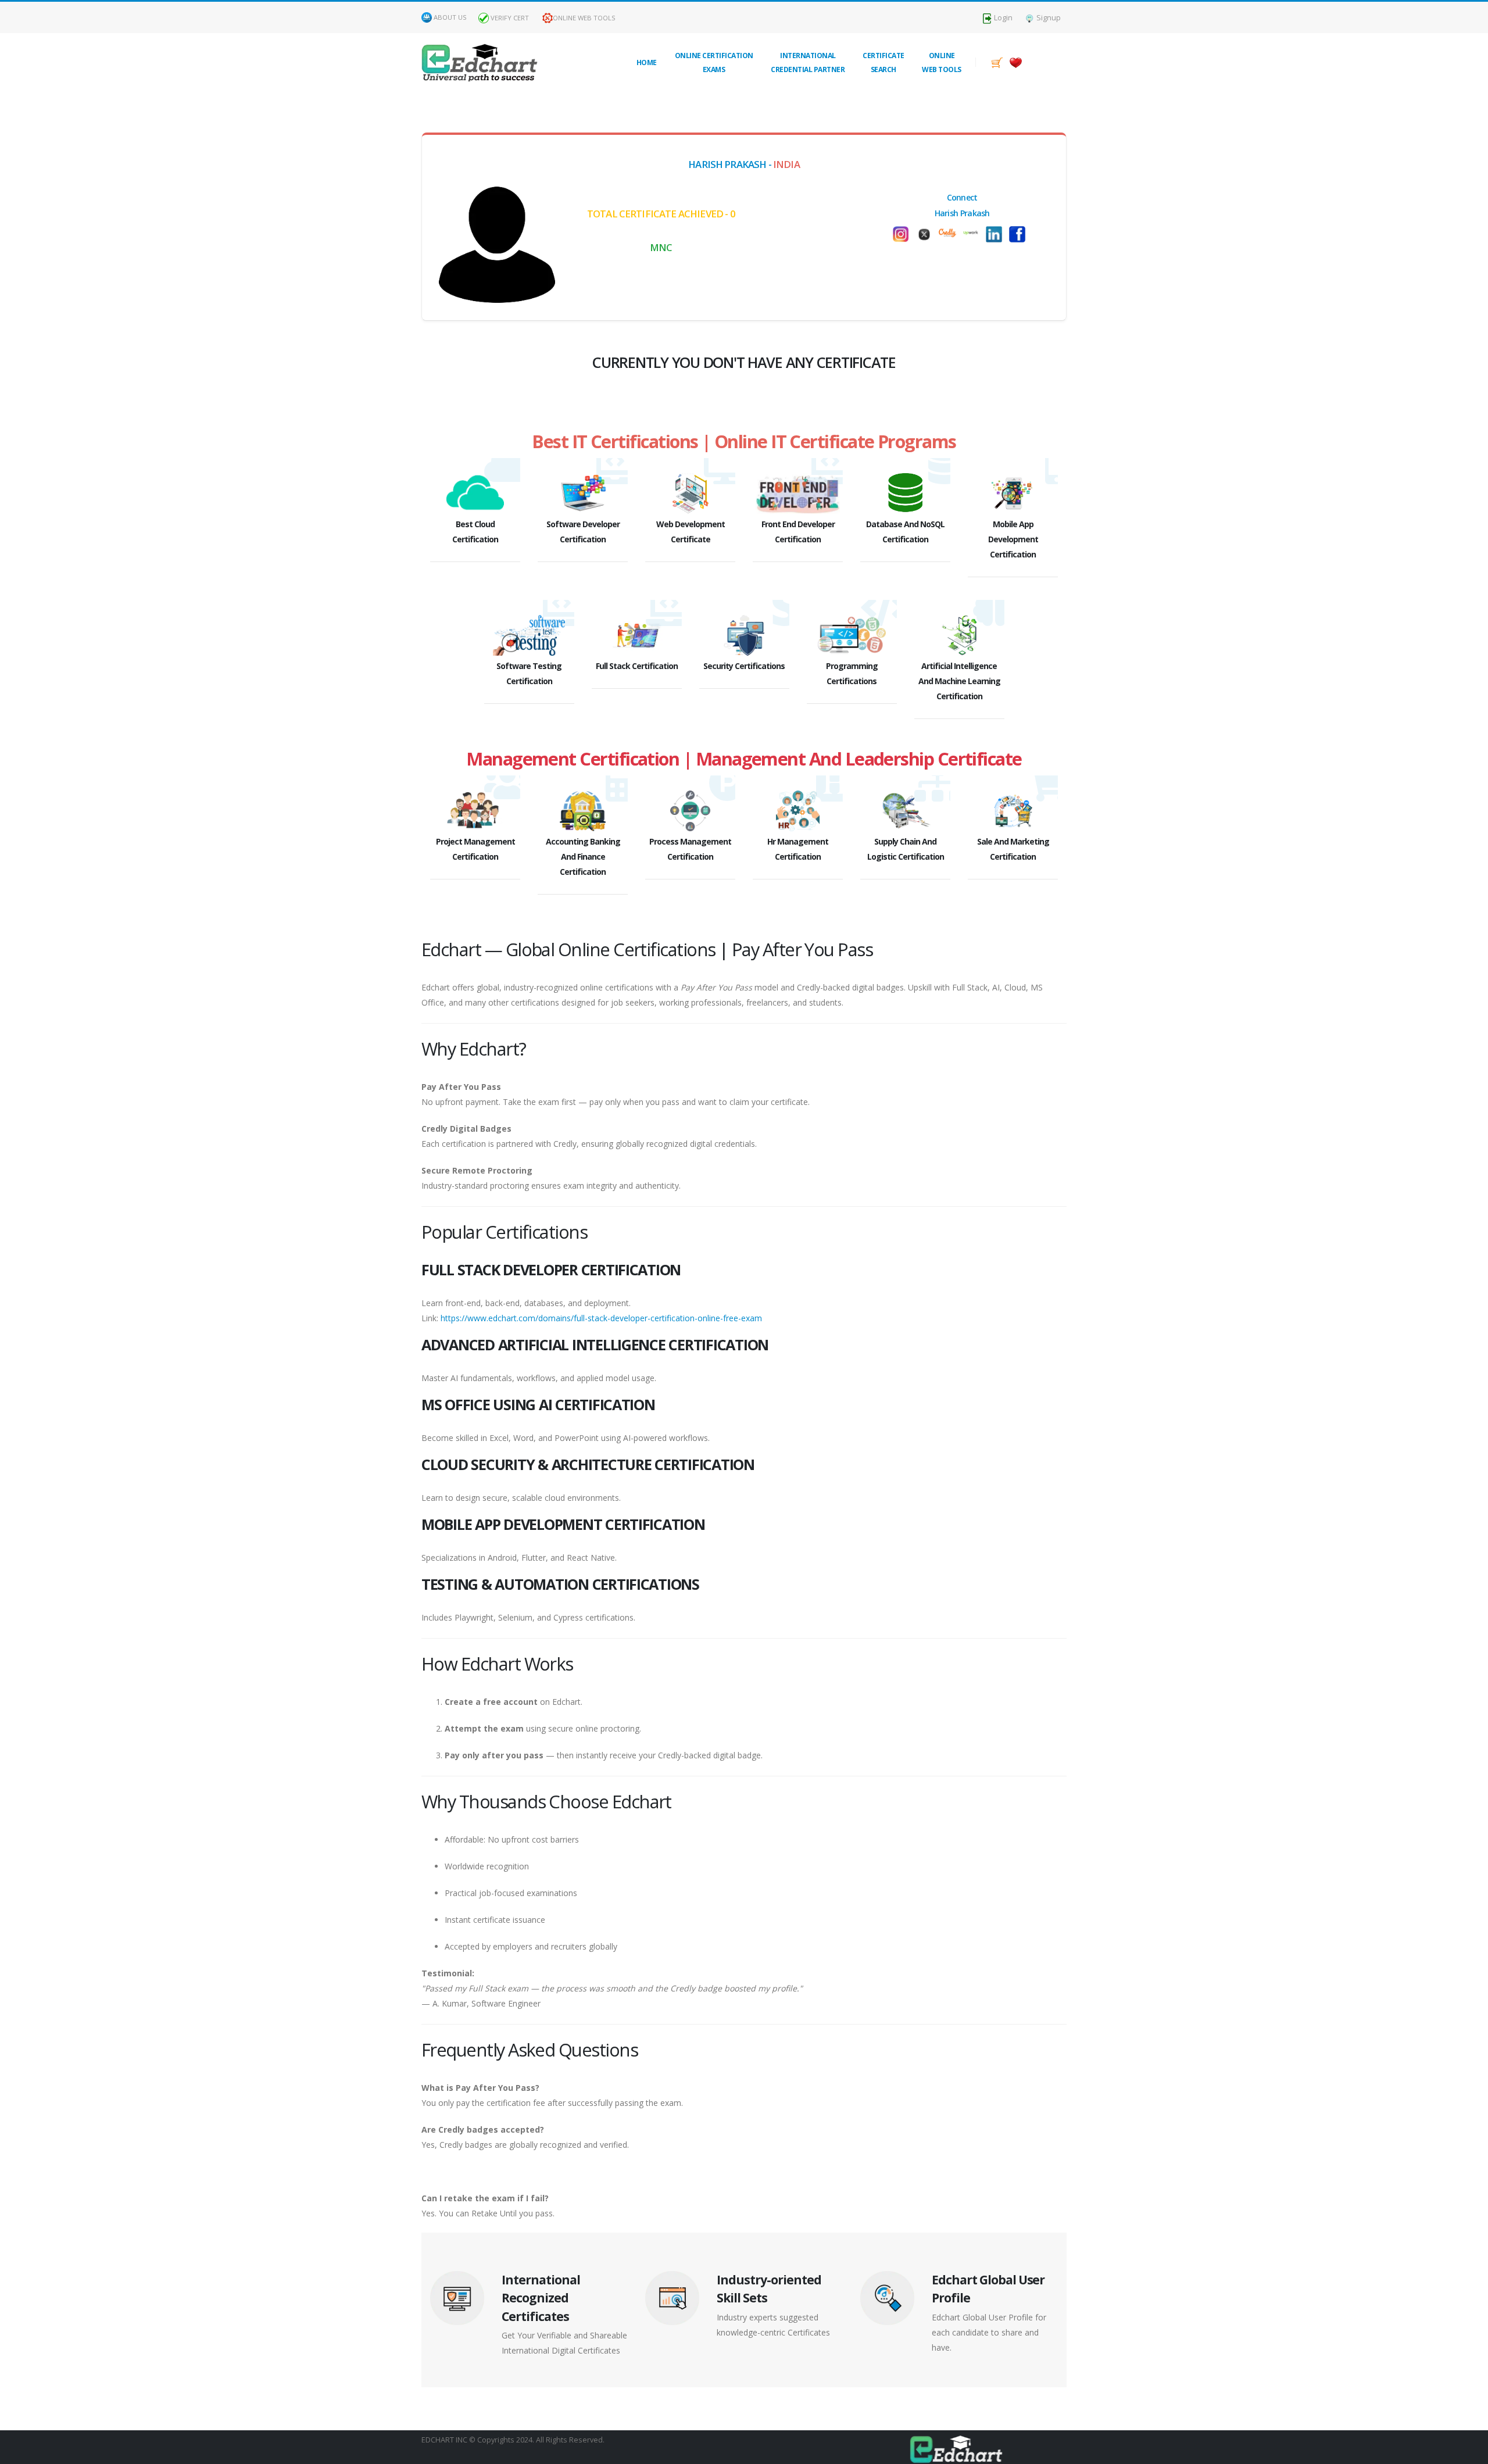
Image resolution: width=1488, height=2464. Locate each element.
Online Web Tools (584, 18)
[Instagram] (1020, 234)
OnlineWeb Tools (942, 62)
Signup (1048, 18)
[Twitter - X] (904, 234)
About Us (450, 17)
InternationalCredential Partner (808, 62)
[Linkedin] (974, 234)
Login (1002, 18)
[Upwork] (950, 232)
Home (647, 62)
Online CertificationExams (714, 62)
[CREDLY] (927, 231)
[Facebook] (997, 234)
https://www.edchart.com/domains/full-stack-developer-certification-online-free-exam (601, 1318)
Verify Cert (509, 18)
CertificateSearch (884, 62)
